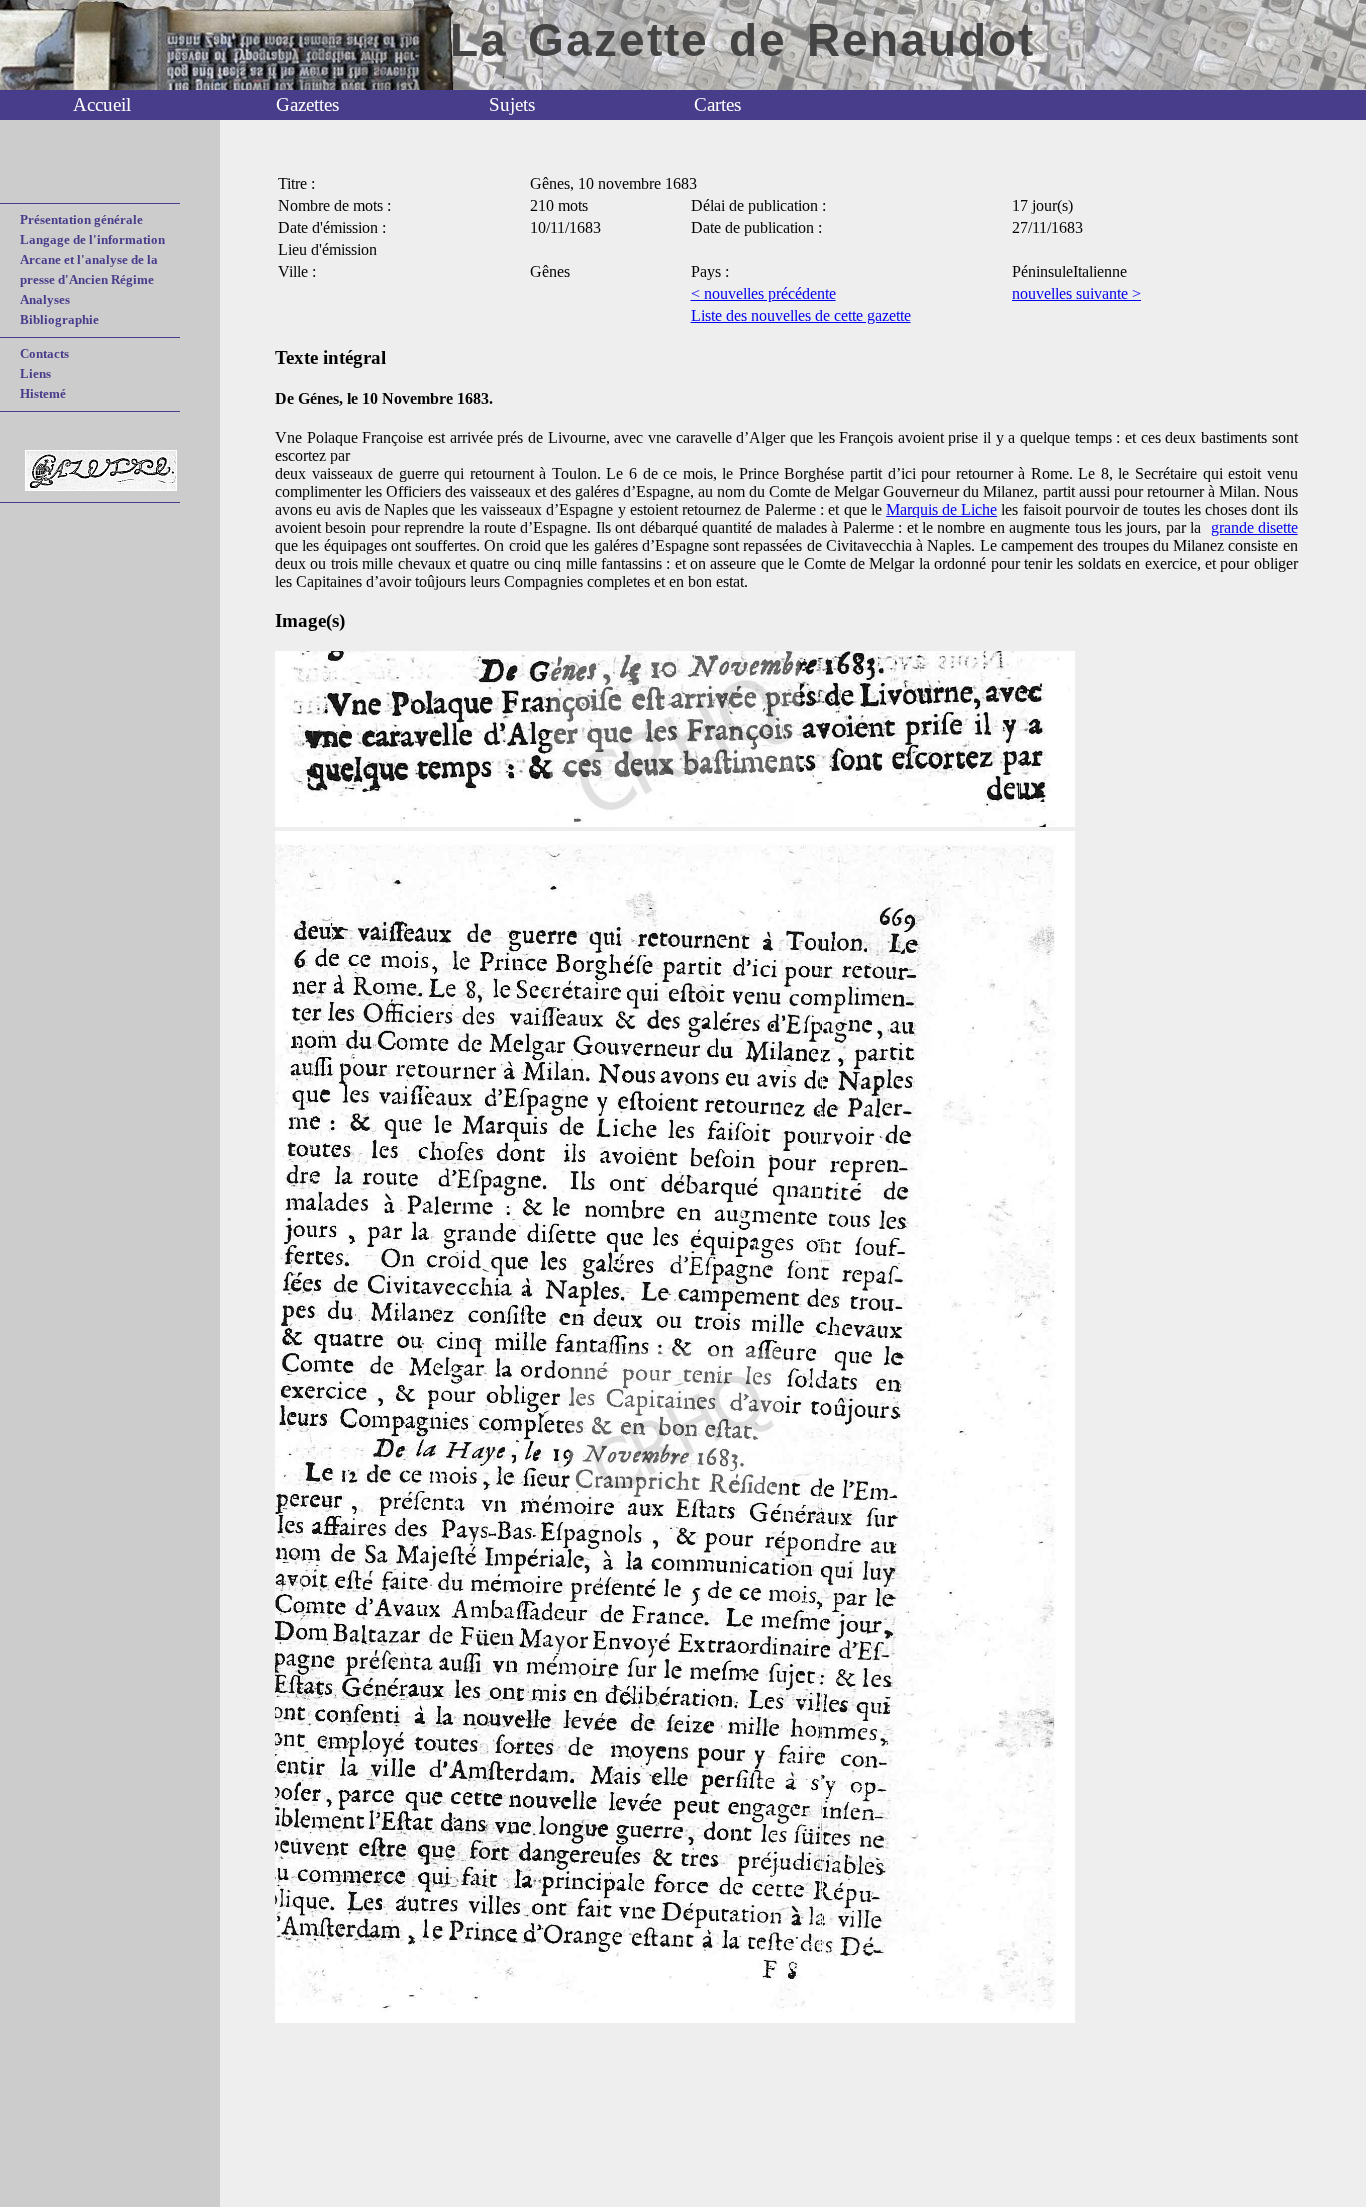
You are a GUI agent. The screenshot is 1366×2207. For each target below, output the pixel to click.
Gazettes (307, 104)
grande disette (1254, 527)
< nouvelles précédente (763, 293)
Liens (35, 373)
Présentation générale (81, 219)
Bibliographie (59, 319)
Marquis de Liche (941, 509)
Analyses (45, 299)
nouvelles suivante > (1076, 293)
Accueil (102, 104)
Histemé (43, 393)
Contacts (44, 353)
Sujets (512, 104)
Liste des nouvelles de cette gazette (801, 315)
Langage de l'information (92, 239)
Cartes (717, 104)
